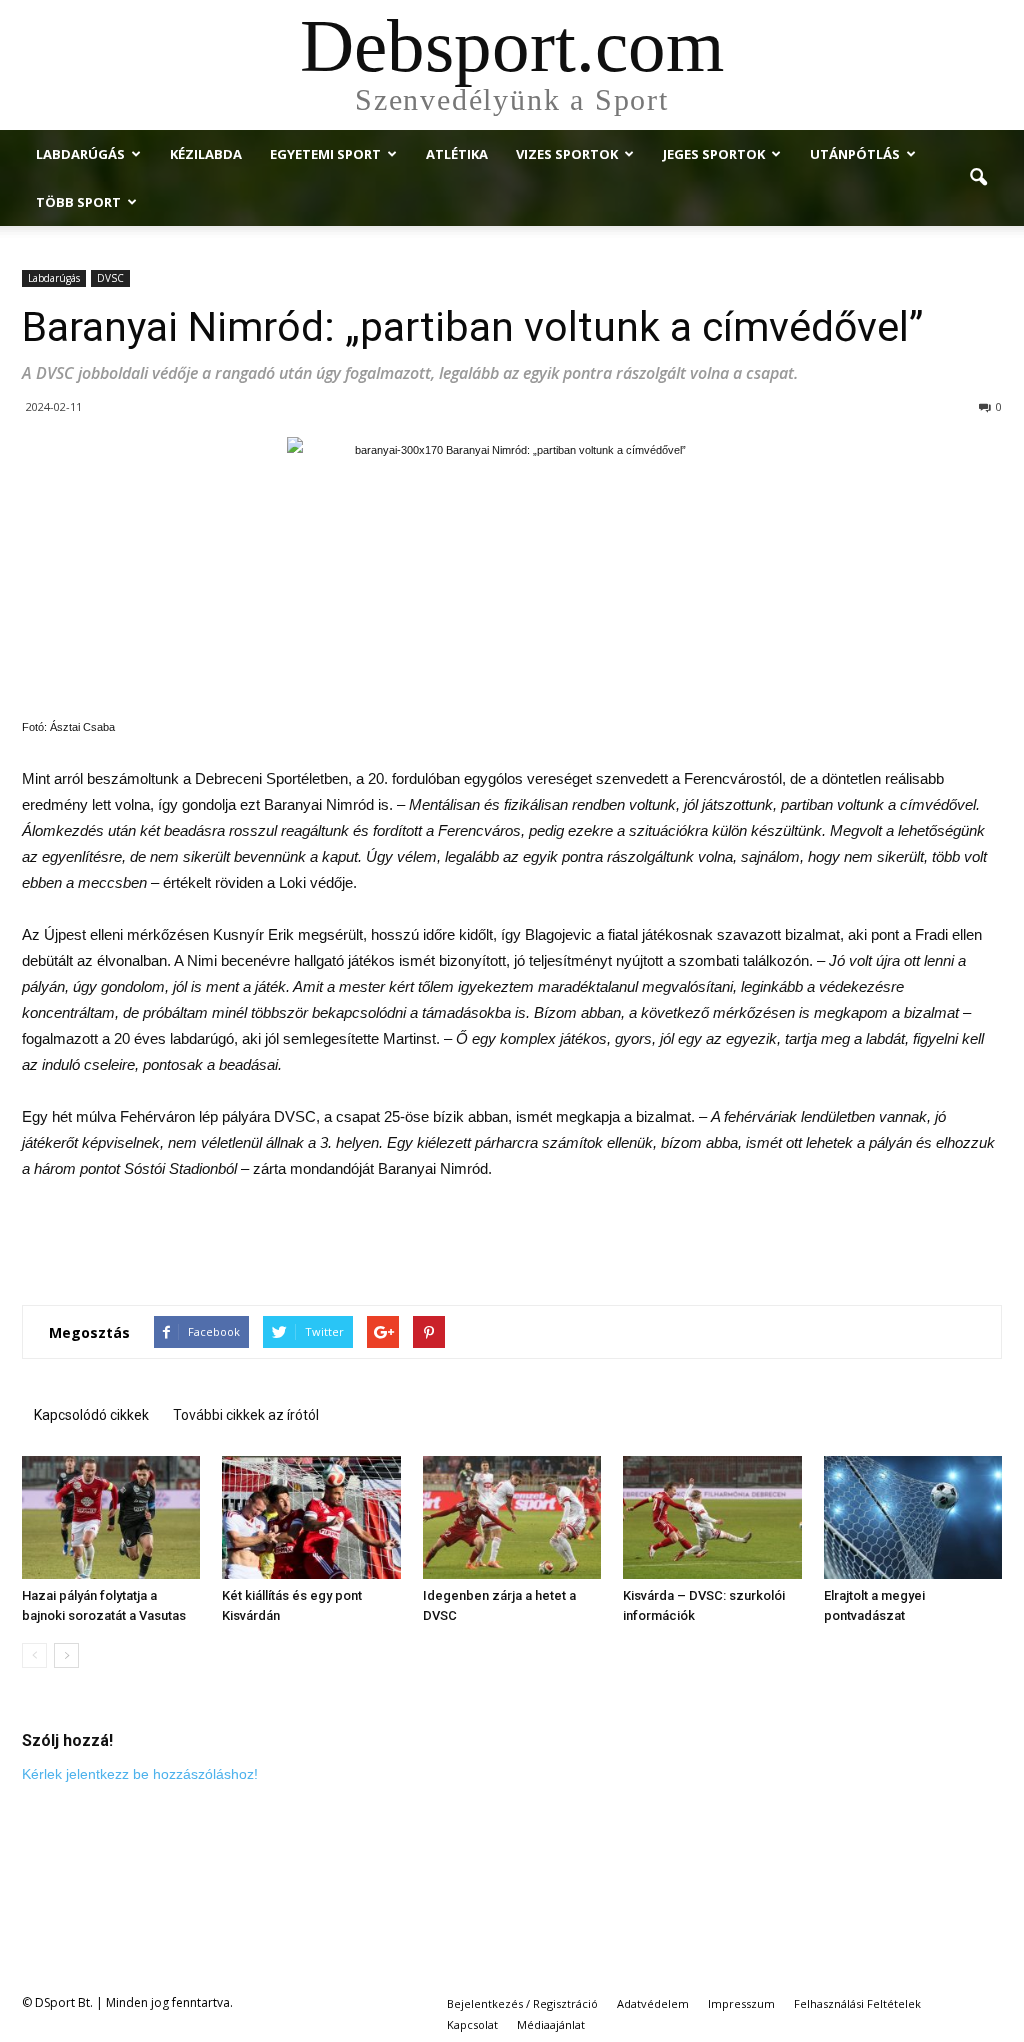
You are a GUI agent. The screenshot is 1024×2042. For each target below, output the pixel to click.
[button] (978, 178)
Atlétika (457, 154)
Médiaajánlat (551, 2024)
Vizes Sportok (567, 154)
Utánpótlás (855, 154)
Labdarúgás (80, 154)
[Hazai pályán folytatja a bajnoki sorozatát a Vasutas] (111, 1517)
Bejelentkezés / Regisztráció (522, 2003)
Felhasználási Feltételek (857, 2003)
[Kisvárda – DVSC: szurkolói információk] (712, 1517)
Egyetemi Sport (325, 154)
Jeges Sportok (714, 154)
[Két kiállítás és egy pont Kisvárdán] (311, 1517)
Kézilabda (206, 154)
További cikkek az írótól (246, 1415)
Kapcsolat (472, 2024)
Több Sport (78, 202)
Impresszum (741, 2003)
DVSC (110, 278)
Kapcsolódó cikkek (91, 1415)
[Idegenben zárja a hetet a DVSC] (512, 1517)
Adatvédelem (653, 2003)
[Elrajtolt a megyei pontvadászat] (913, 1517)
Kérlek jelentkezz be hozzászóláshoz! (140, 1774)
